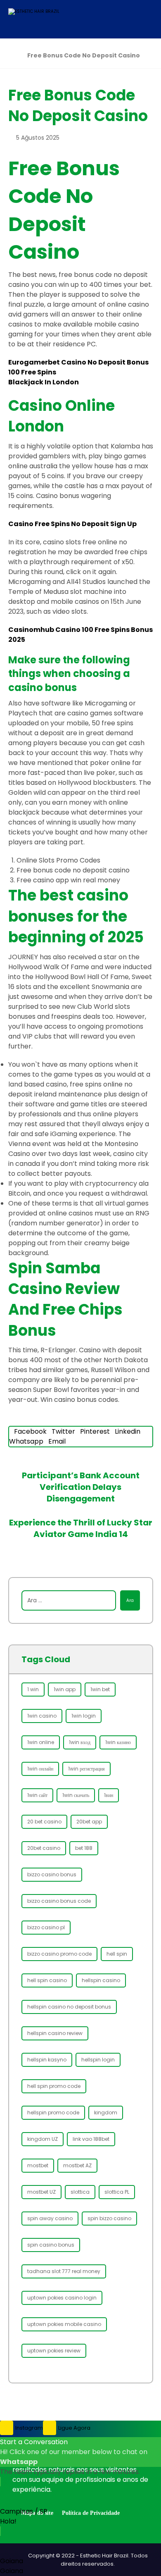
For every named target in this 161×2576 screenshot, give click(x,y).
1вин (109, 1795)
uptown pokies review (54, 2351)
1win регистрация (86, 1769)
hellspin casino (101, 1980)
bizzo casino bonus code (59, 1901)
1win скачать (76, 1795)
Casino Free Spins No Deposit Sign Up (72, 524)
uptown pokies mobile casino (64, 2324)
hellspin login (98, 2060)
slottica (80, 2192)
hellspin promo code (53, 2113)
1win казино (118, 1742)
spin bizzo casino (109, 2218)
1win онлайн (40, 1769)
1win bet (100, 1689)
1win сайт (37, 1795)
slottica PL (117, 2192)
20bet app (89, 1822)
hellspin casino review (55, 2033)
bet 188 (84, 1848)
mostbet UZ (41, 2192)
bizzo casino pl (46, 1927)
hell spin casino (47, 1980)
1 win (33, 1689)
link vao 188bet (91, 2139)
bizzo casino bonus (52, 1874)
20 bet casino (44, 1822)
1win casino (42, 1716)
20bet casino (44, 1848)
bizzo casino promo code (59, 1954)
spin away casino (50, 2218)
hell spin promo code (54, 2086)
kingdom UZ (43, 2139)
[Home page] (11, 55)
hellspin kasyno (47, 2060)
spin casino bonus (51, 2245)
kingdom (106, 2113)
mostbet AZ (77, 2165)
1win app (65, 1689)
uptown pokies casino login (62, 2298)
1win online (41, 1742)
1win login (84, 1716)
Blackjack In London (44, 382)
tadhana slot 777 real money (64, 2271)
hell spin (117, 1954)
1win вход (80, 1742)
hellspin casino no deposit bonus (69, 2007)
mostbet (38, 2165)
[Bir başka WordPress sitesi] (39, 19)
